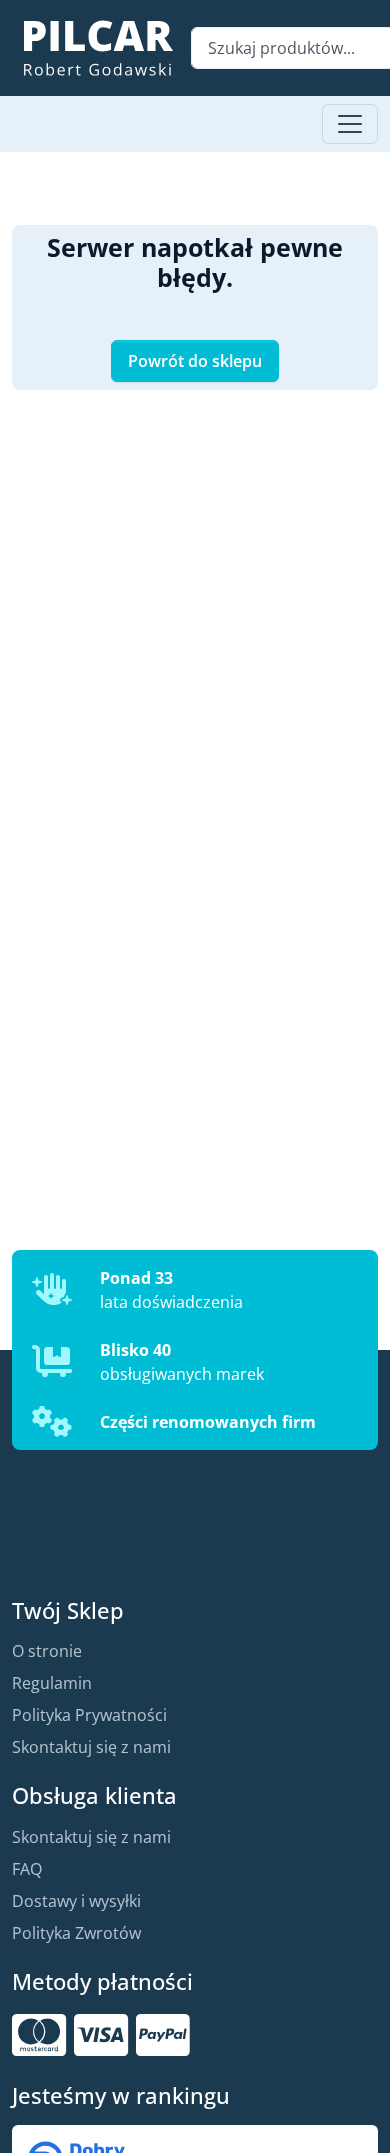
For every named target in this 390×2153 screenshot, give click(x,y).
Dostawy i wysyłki (76, 1901)
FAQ (27, 1869)
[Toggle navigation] (350, 124)
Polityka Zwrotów (76, 1933)
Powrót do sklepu (195, 361)
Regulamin (52, 1683)
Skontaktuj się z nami (91, 1747)
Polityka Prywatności (89, 1715)
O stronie (47, 1651)
